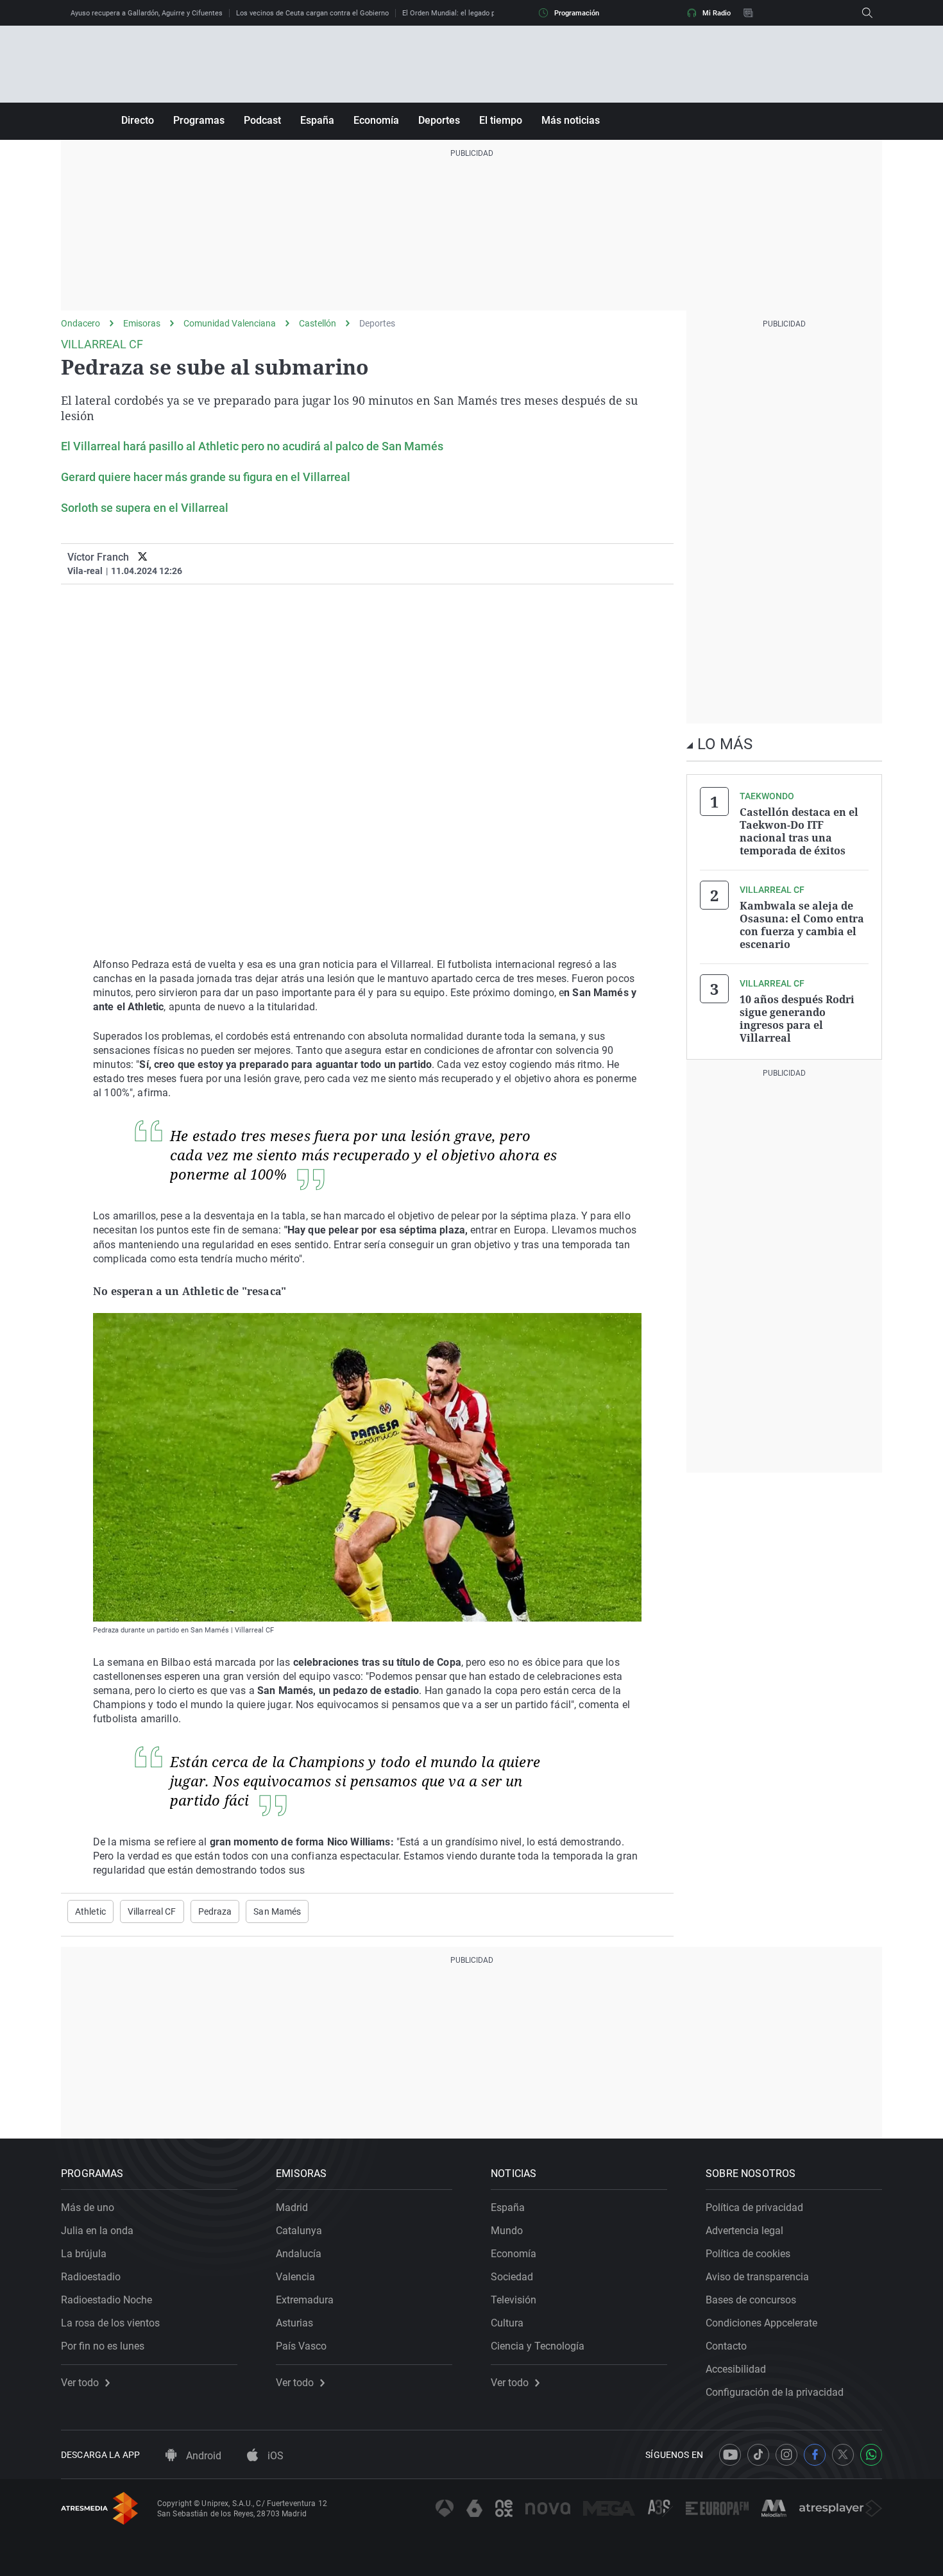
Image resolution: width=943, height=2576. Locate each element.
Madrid (292, 2207)
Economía (376, 120)
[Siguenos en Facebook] (815, 2455)
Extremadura (305, 2300)
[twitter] (143, 557)
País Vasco (301, 2346)
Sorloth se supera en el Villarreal (145, 508)
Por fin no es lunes (103, 2346)
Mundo (507, 2231)
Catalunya (299, 2231)
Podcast (262, 120)
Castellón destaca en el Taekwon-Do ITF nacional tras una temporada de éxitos (799, 831)
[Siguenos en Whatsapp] (871, 2455)
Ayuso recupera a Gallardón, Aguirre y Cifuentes (147, 13)
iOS (274, 2456)
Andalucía (299, 2254)
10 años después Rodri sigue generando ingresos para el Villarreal (797, 1019)
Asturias (294, 2323)
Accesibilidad (736, 2369)
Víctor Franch (98, 557)
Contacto (726, 2346)
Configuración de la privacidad (775, 2392)
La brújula (84, 2254)
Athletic (90, 1911)
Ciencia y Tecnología (538, 2346)
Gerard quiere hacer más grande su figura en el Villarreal (206, 477)
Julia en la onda (97, 2231)
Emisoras (142, 323)
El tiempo (501, 120)
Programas (199, 120)
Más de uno (88, 2207)
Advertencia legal (744, 2231)
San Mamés (277, 1911)
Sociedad (512, 2277)
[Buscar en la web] (867, 13)
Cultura (507, 2323)
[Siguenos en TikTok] (758, 2455)
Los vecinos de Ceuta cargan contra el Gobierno (312, 13)
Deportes (439, 120)
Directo (138, 120)
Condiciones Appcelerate (761, 2323)
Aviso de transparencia (757, 2277)
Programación (577, 13)
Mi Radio (717, 13)
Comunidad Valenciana (230, 323)
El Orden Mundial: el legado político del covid (474, 13)
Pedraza (215, 1911)
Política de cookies (748, 2254)
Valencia (295, 2277)
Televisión (514, 2300)
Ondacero (81, 323)
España (317, 120)
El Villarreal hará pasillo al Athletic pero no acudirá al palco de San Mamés (252, 446)
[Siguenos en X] (843, 2455)
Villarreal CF (152, 1911)
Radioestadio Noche (106, 2300)
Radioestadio (91, 2277)
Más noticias (571, 120)
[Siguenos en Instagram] (786, 2455)
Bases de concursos (751, 2300)
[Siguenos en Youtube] (730, 2455)
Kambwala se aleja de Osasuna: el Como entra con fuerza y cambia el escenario (802, 925)
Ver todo (80, 2383)
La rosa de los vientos (110, 2323)
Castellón (318, 323)
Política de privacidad (754, 2207)
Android (202, 2456)
